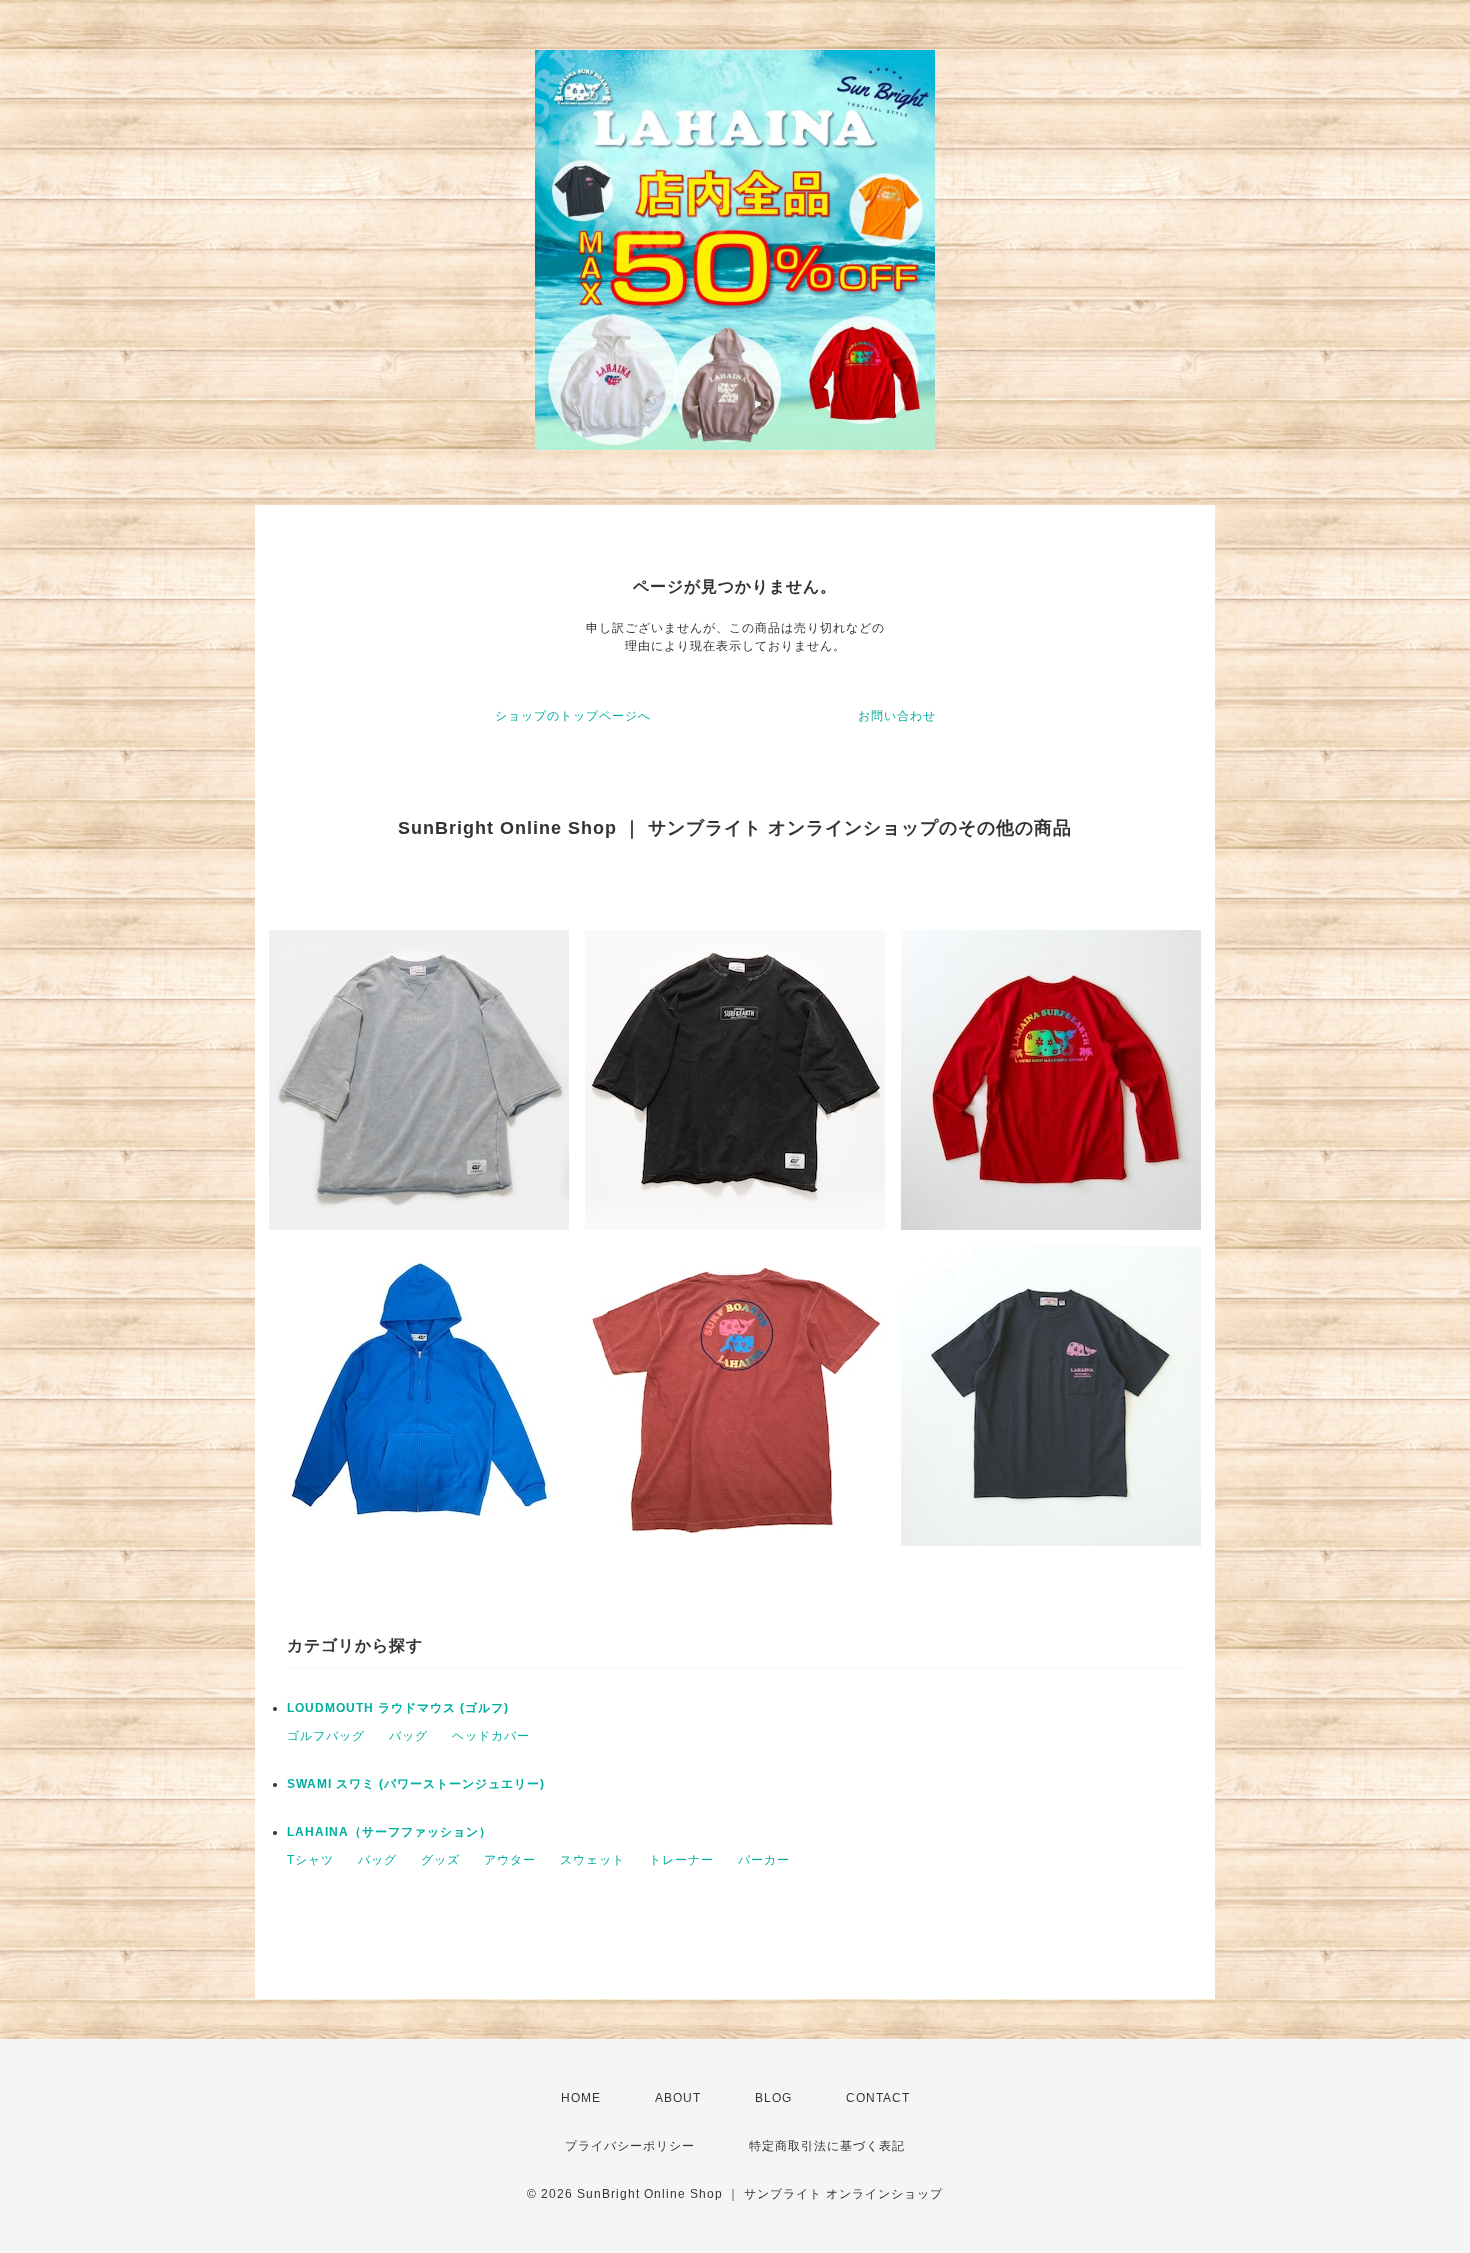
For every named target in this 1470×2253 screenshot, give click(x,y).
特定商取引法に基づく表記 (827, 2146)
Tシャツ (310, 1860)
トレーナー (681, 1860)
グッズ (440, 1860)
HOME (581, 2098)
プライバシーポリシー (630, 2146)
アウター (510, 1860)
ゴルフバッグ (326, 1736)
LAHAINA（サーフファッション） (389, 1832)
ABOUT (678, 2098)
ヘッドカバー (491, 1736)
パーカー (764, 1860)
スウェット (592, 1860)
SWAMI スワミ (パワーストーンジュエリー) (416, 1784)
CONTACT (878, 2098)
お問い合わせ (897, 716)
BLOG (773, 2098)
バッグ (408, 1736)
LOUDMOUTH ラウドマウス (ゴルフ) (398, 1708)
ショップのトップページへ (573, 716)
